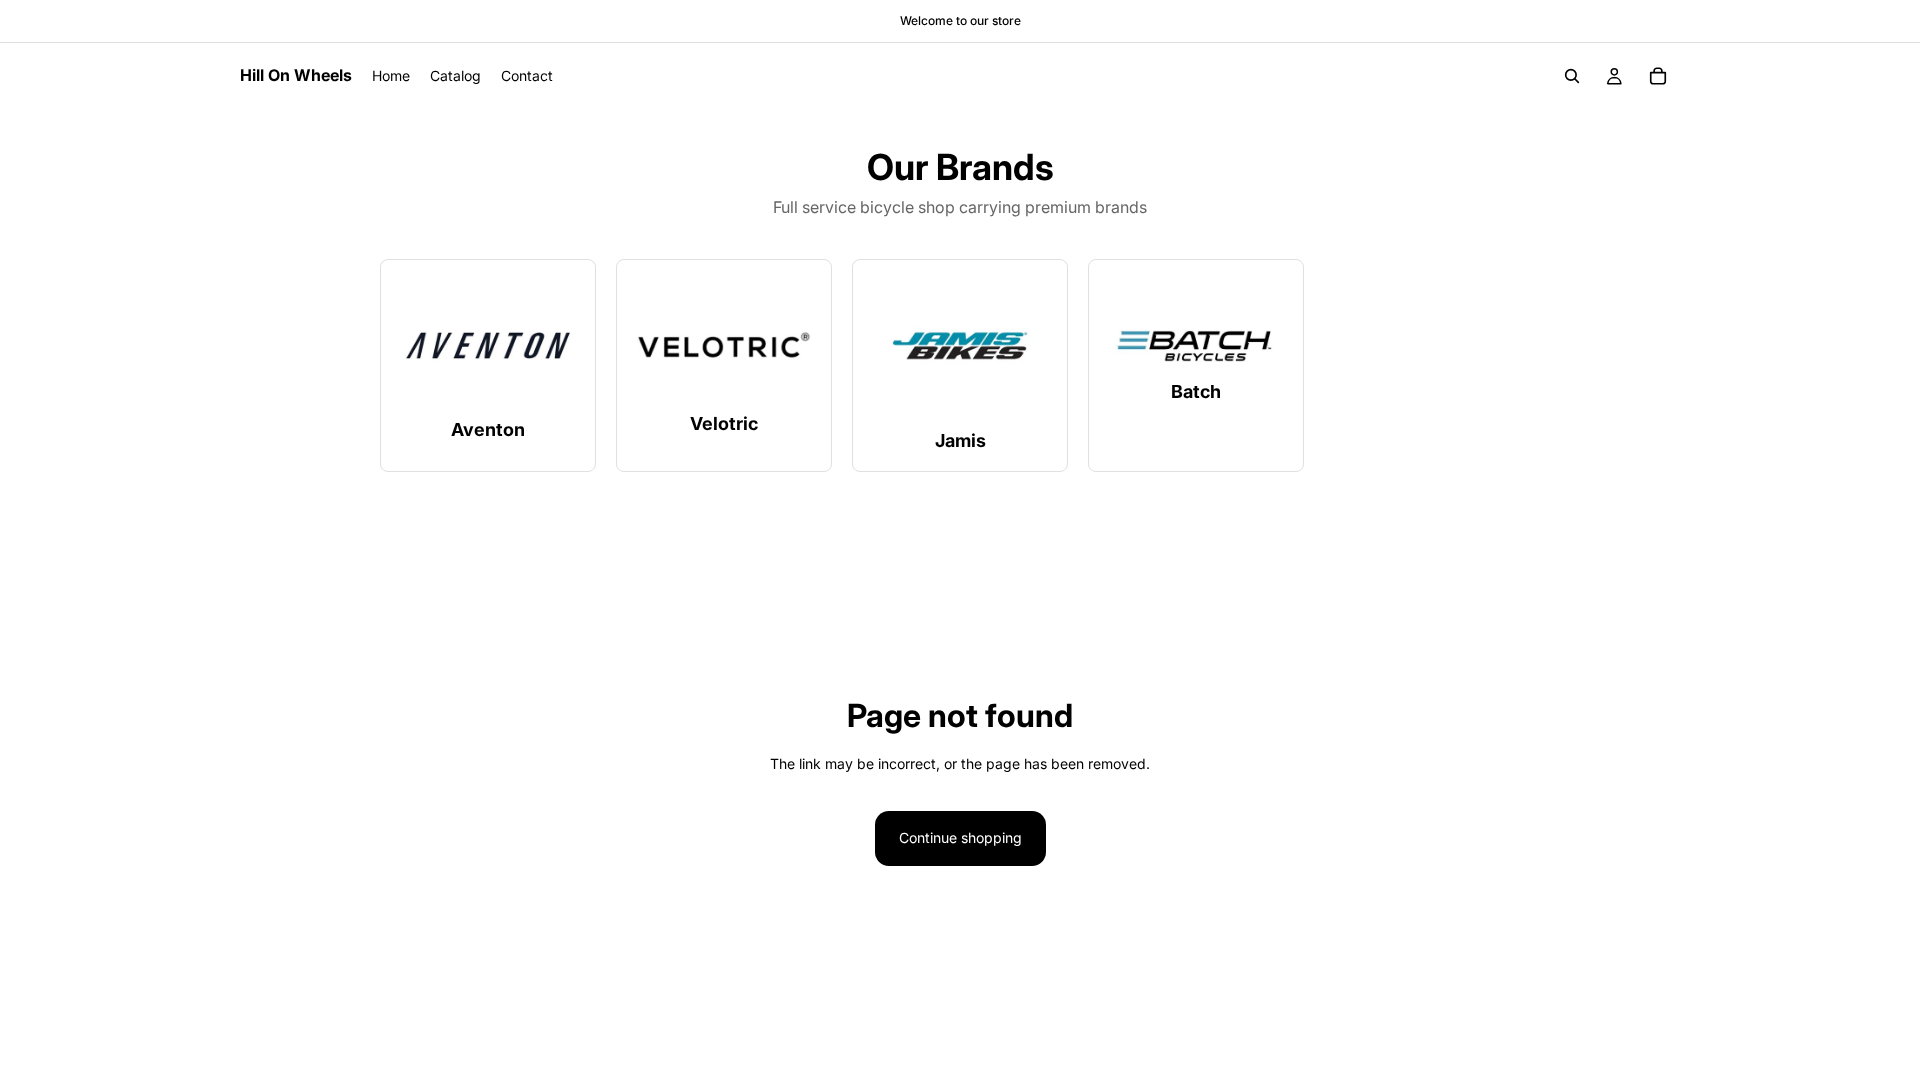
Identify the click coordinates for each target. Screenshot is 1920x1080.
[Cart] (1658, 76)
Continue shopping (960, 837)
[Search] (1572, 76)
